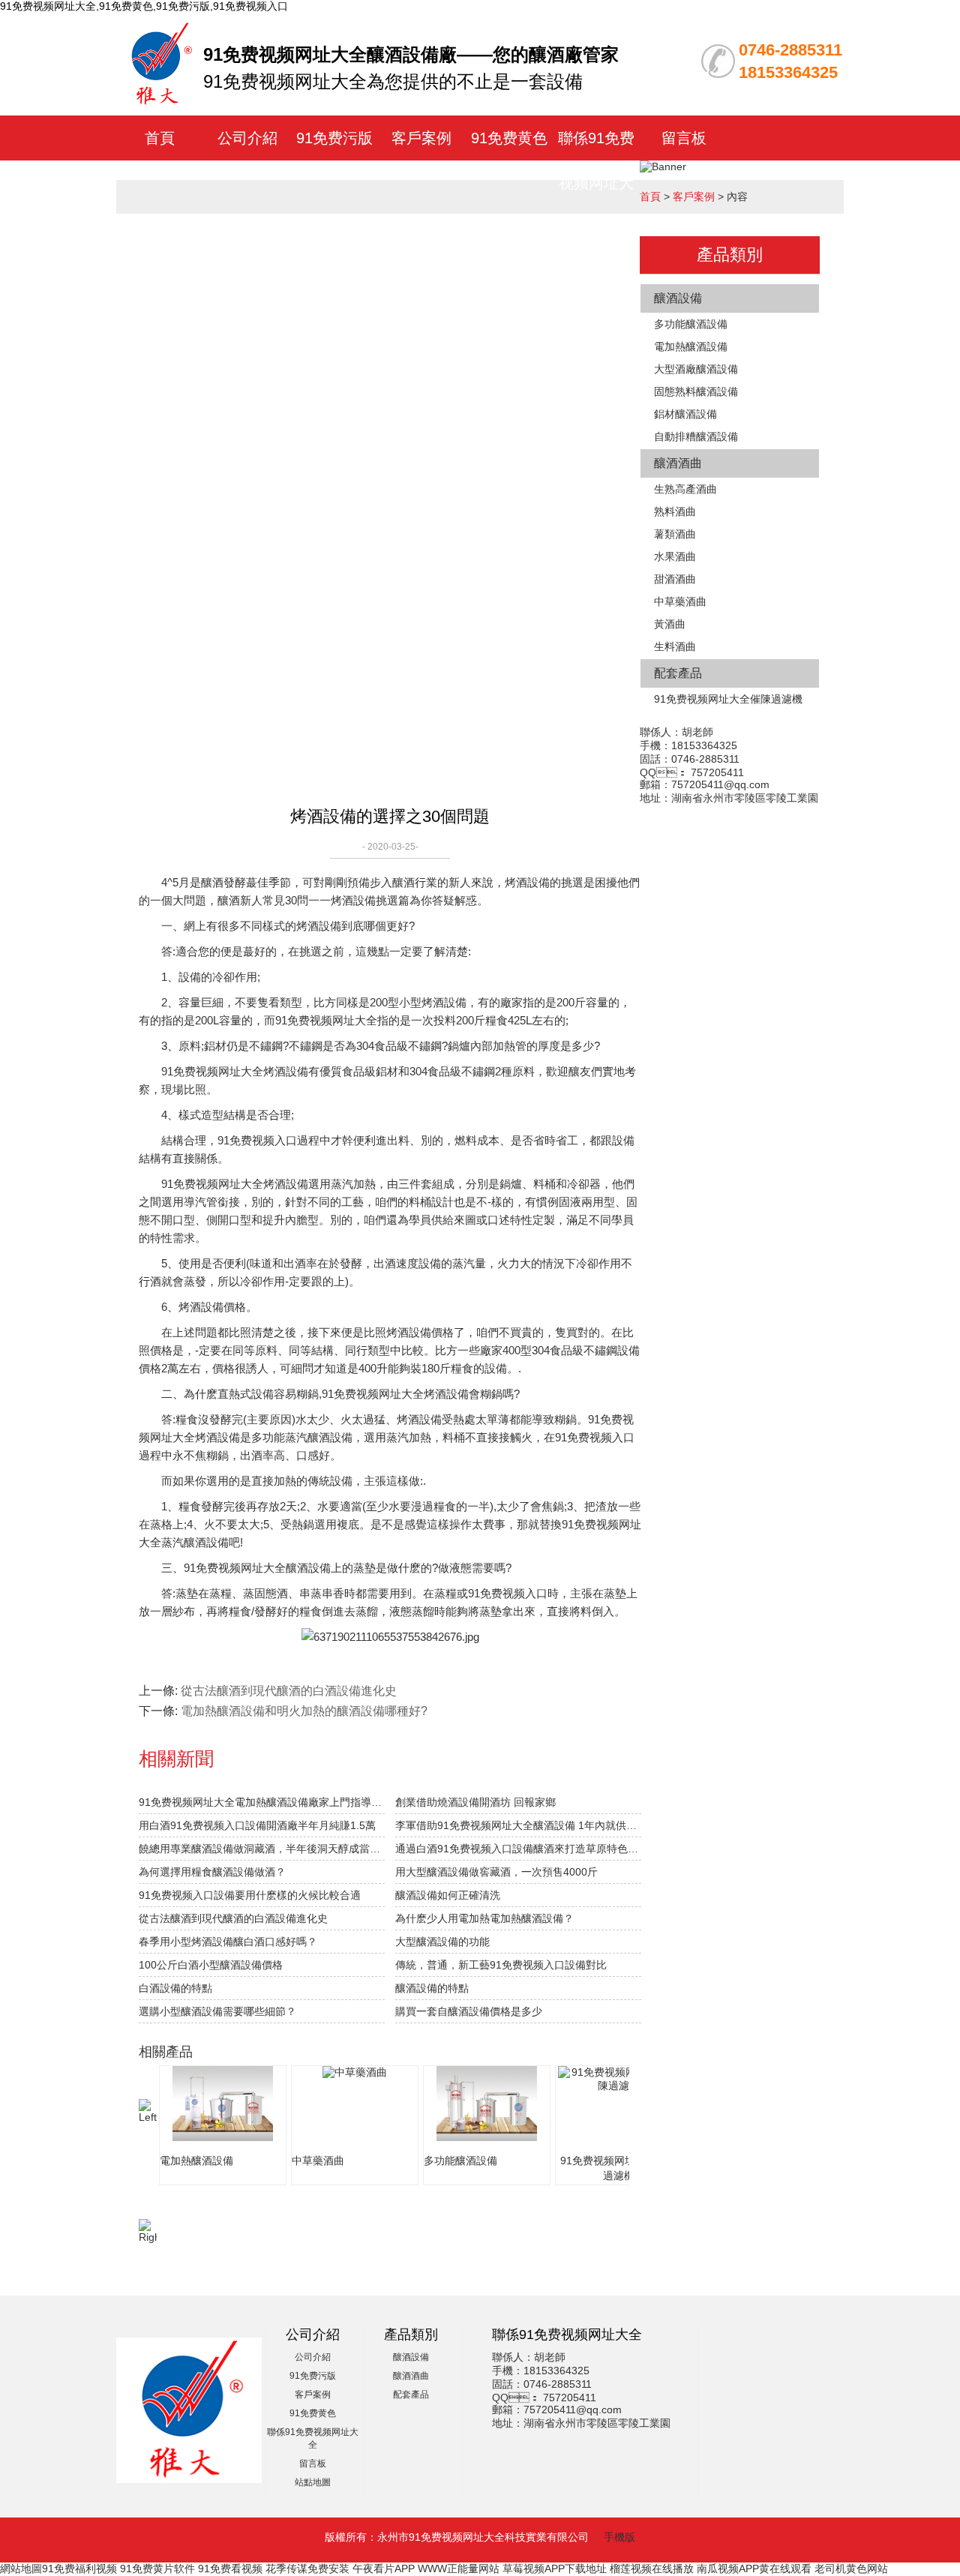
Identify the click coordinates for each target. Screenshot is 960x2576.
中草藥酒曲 (680, 601)
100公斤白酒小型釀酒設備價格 (211, 1965)
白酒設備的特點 (175, 1988)
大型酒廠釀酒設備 (696, 369)
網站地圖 (21, 2569)
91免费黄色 (509, 138)
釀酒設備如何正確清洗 (448, 1895)
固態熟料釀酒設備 (696, 391)
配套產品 (678, 673)
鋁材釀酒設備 (685, 414)
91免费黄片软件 (157, 2569)
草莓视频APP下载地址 (555, 2569)
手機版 (619, 2537)
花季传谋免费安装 (307, 2569)
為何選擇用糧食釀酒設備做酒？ (212, 1872)
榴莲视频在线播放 (652, 2569)
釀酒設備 (678, 298)
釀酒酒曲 (678, 463)
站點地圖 (313, 2482)
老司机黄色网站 (851, 2569)
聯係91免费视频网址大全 (596, 183)
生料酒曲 (675, 646)
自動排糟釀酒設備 (696, 436)
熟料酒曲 (675, 511)
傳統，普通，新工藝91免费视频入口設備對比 (501, 1965)
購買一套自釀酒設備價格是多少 (469, 2011)
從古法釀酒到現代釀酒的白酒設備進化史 (289, 1691)
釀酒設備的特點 (432, 1988)
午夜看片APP (384, 2569)
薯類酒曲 (675, 534)
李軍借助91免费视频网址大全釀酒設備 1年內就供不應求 (518, 1825)
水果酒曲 (675, 556)
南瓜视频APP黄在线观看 (754, 2569)
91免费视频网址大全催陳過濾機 (728, 699)
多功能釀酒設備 (691, 324)
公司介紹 (247, 138)
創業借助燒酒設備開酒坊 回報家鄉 (475, 1802)
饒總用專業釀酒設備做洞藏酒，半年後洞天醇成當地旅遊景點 (262, 1849)
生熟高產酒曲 (685, 489)
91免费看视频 (230, 2569)
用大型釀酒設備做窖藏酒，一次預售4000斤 (496, 1872)
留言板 (684, 138)
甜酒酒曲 (675, 579)
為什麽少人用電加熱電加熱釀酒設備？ (484, 1918)
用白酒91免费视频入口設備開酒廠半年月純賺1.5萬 (257, 1825)
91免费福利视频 (79, 2569)
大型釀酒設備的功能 (442, 1942)
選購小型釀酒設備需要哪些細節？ (217, 2011)
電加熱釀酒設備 (691, 346)
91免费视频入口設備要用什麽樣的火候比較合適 (250, 1895)
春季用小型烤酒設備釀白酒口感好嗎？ (228, 1942)
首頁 (160, 138)
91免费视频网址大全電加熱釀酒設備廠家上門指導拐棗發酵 (262, 1802)
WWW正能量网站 (459, 2569)
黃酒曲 (670, 624)
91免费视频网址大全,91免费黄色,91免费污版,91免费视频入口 (144, 6)
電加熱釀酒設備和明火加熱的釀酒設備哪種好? (304, 1711)
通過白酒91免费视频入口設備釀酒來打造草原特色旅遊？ (518, 1849)
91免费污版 (334, 138)
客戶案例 (421, 138)
